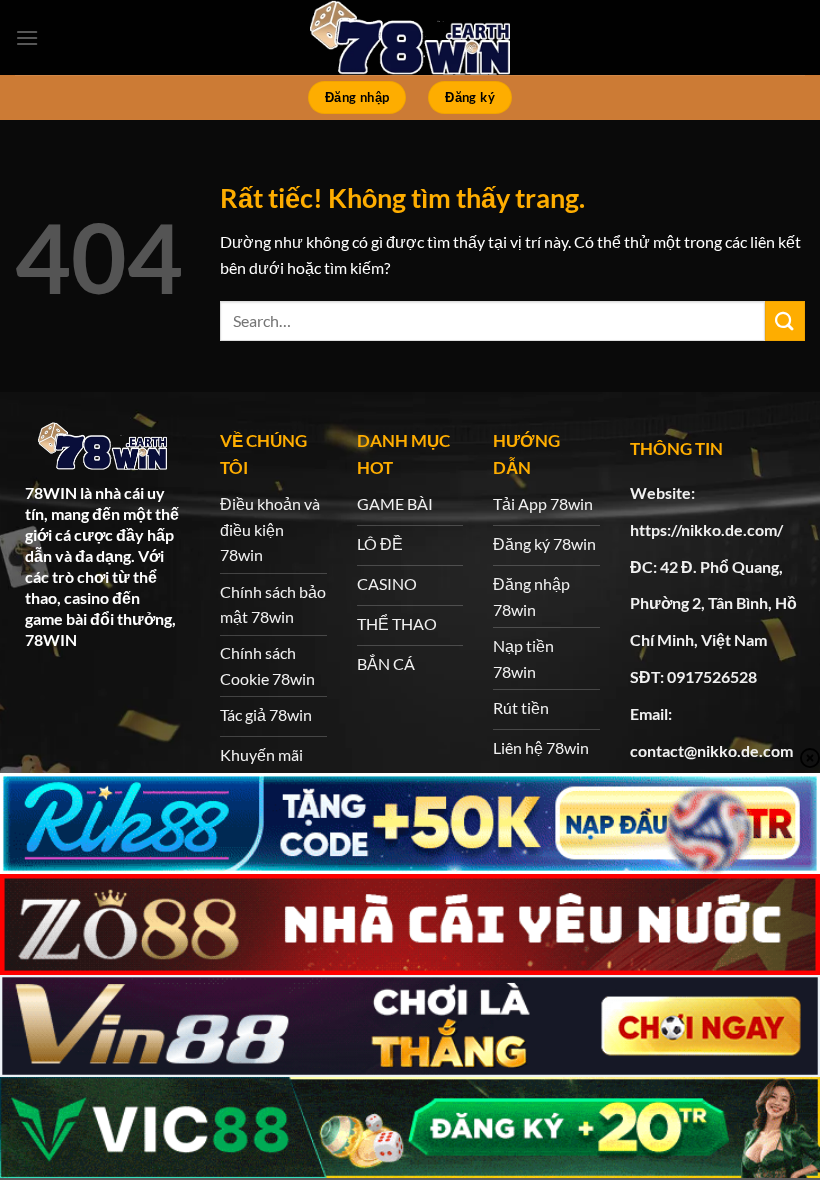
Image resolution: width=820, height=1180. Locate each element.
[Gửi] (785, 320)
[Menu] (27, 37)
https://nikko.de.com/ (706, 529)
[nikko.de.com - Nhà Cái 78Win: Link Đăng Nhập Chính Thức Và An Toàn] (410, 37)
